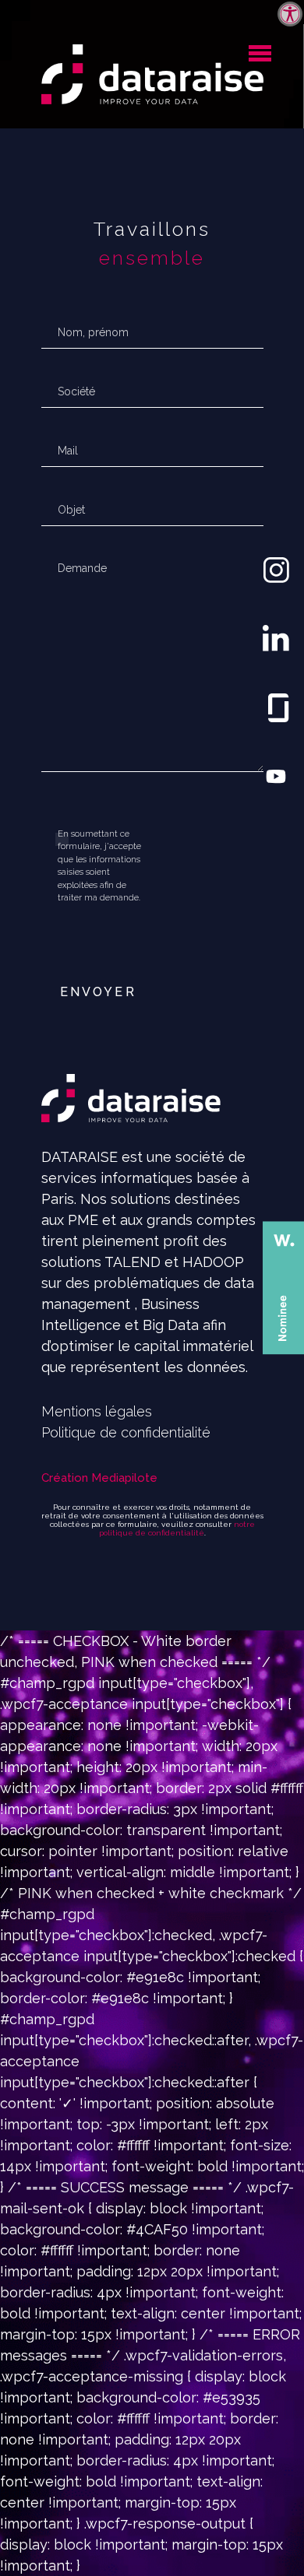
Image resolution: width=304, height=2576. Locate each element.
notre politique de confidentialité (177, 1528)
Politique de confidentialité (126, 1432)
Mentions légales (97, 1411)
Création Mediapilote (99, 1478)
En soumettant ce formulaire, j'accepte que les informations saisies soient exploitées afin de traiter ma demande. (99, 866)
